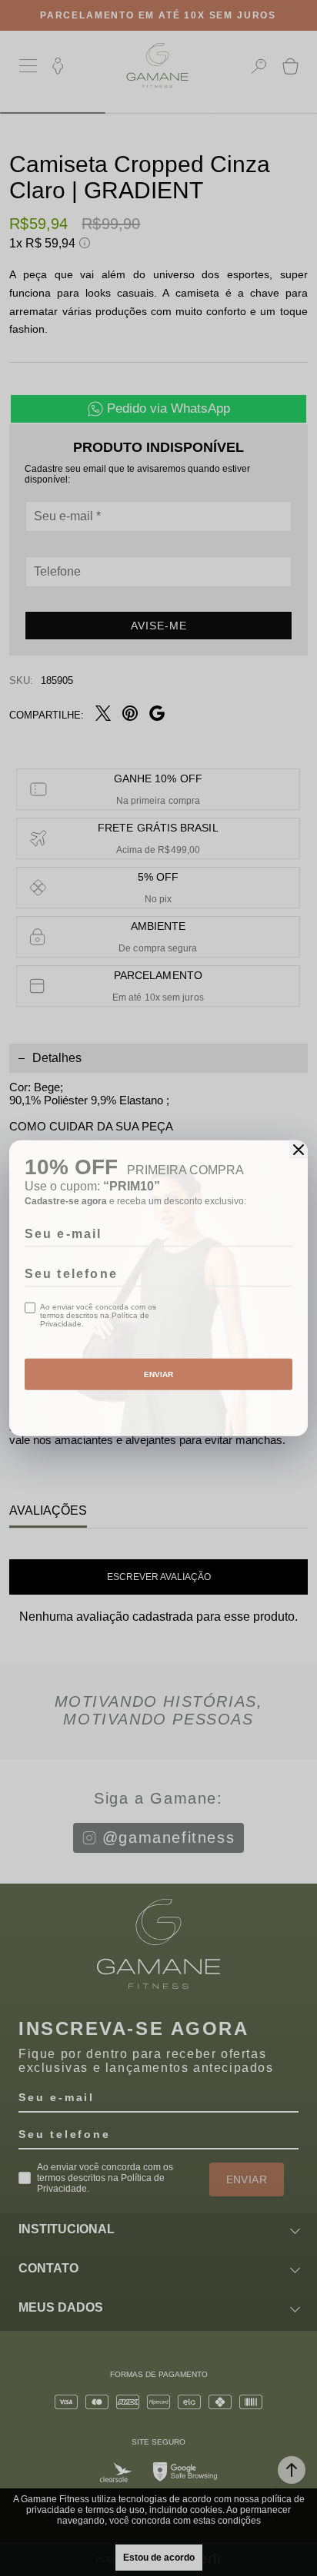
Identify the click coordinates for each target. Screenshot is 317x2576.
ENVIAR (158, 1374)
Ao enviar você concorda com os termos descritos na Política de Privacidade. (98, 1315)
